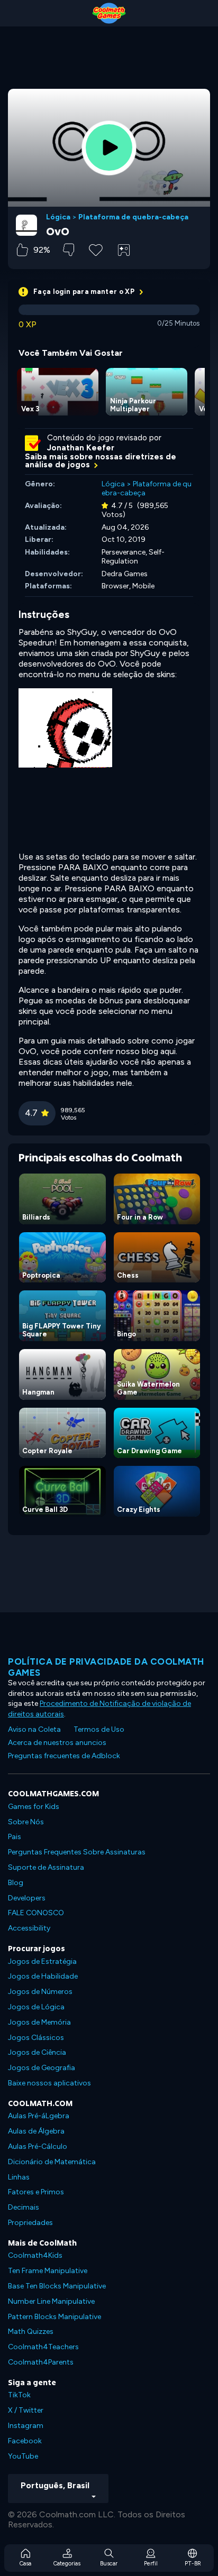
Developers (27, 1898)
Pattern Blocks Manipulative (54, 2317)
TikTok (19, 2395)
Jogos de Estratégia (42, 1961)
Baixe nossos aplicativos (49, 2083)
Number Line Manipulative (51, 2301)
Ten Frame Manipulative (48, 2271)
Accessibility (29, 1928)
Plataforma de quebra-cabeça (133, 217)
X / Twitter (26, 2410)
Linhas (19, 2177)
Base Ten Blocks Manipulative (57, 2286)
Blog (16, 1883)
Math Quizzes (31, 2332)
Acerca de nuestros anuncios (57, 1743)
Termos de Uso (99, 1729)
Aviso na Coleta (34, 1729)
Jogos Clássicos (36, 2038)
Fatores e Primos (36, 2192)
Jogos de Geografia (42, 2068)
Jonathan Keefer (81, 448)
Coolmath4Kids (35, 2255)
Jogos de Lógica (36, 2007)
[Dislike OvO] (69, 250)
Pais (15, 1837)
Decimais (24, 2207)
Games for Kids (34, 1807)
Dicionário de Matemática (52, 2162)
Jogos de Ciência (37, 2052)
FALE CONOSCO (36, 1913)
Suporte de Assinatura (46, 1867)
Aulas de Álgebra (36, 2131)
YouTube (23, 2456)
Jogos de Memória (39, 2022)
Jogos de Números (40, 1992)
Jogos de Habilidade (43, 1976)
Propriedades (30, 2223)
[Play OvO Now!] (109, 147)
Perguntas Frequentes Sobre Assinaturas (77, 1852)
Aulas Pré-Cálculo (38, 2146)
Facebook (25, 2441)
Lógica (58, 217)
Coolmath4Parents (41, 2362)
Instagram (26, 2426)
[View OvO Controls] (124, 250)
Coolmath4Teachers (43, 2347)
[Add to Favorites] (96, 249)
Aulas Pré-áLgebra (39, 2116)
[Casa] (109, 13)
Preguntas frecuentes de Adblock (64, 1756)
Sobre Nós (26, 1822)
